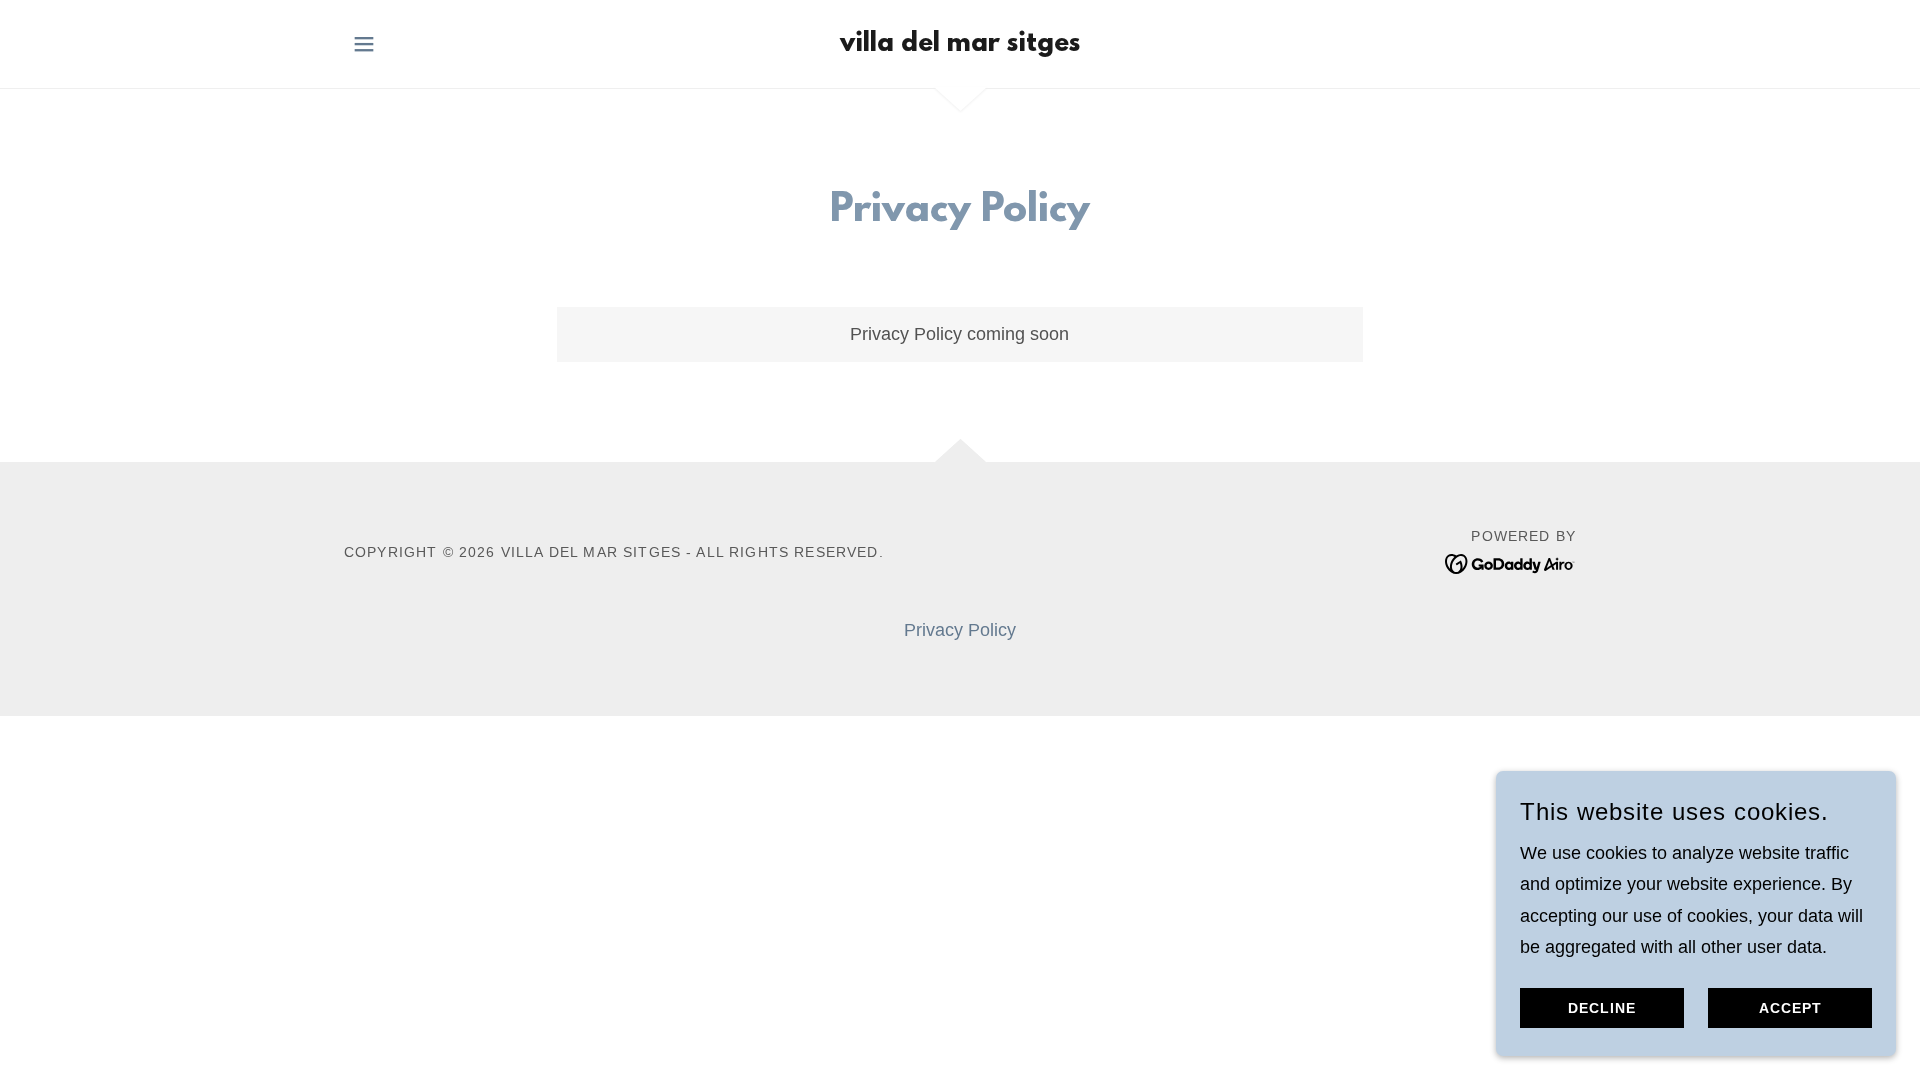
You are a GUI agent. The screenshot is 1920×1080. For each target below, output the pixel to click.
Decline (1602, 1008)
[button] (364, 44)
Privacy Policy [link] (960, 630)
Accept (1790, 1008)
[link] (960, 45)
